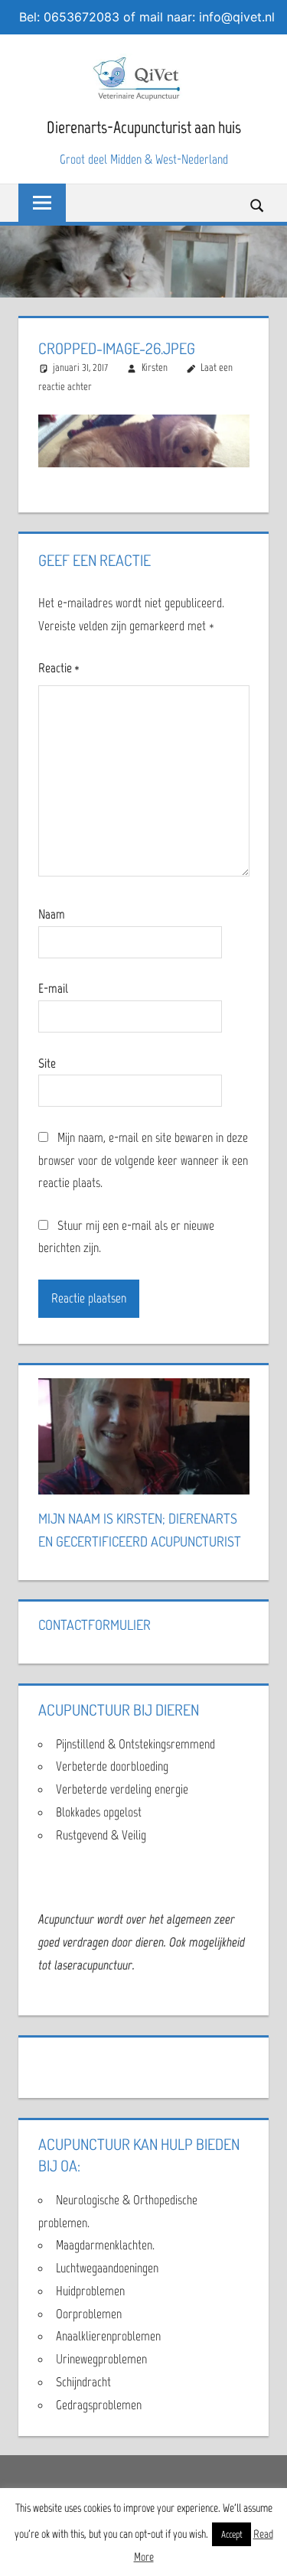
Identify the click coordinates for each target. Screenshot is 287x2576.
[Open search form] (258, 204)
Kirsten (155, 368)
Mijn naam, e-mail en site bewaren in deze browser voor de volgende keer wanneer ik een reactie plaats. (143, 1160)
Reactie (59, 668)
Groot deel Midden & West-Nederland (144, 159)
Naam (52, 914)
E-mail (53, 988)
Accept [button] (232, 2534)
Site (47, 1063)
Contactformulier (95, 1625)
